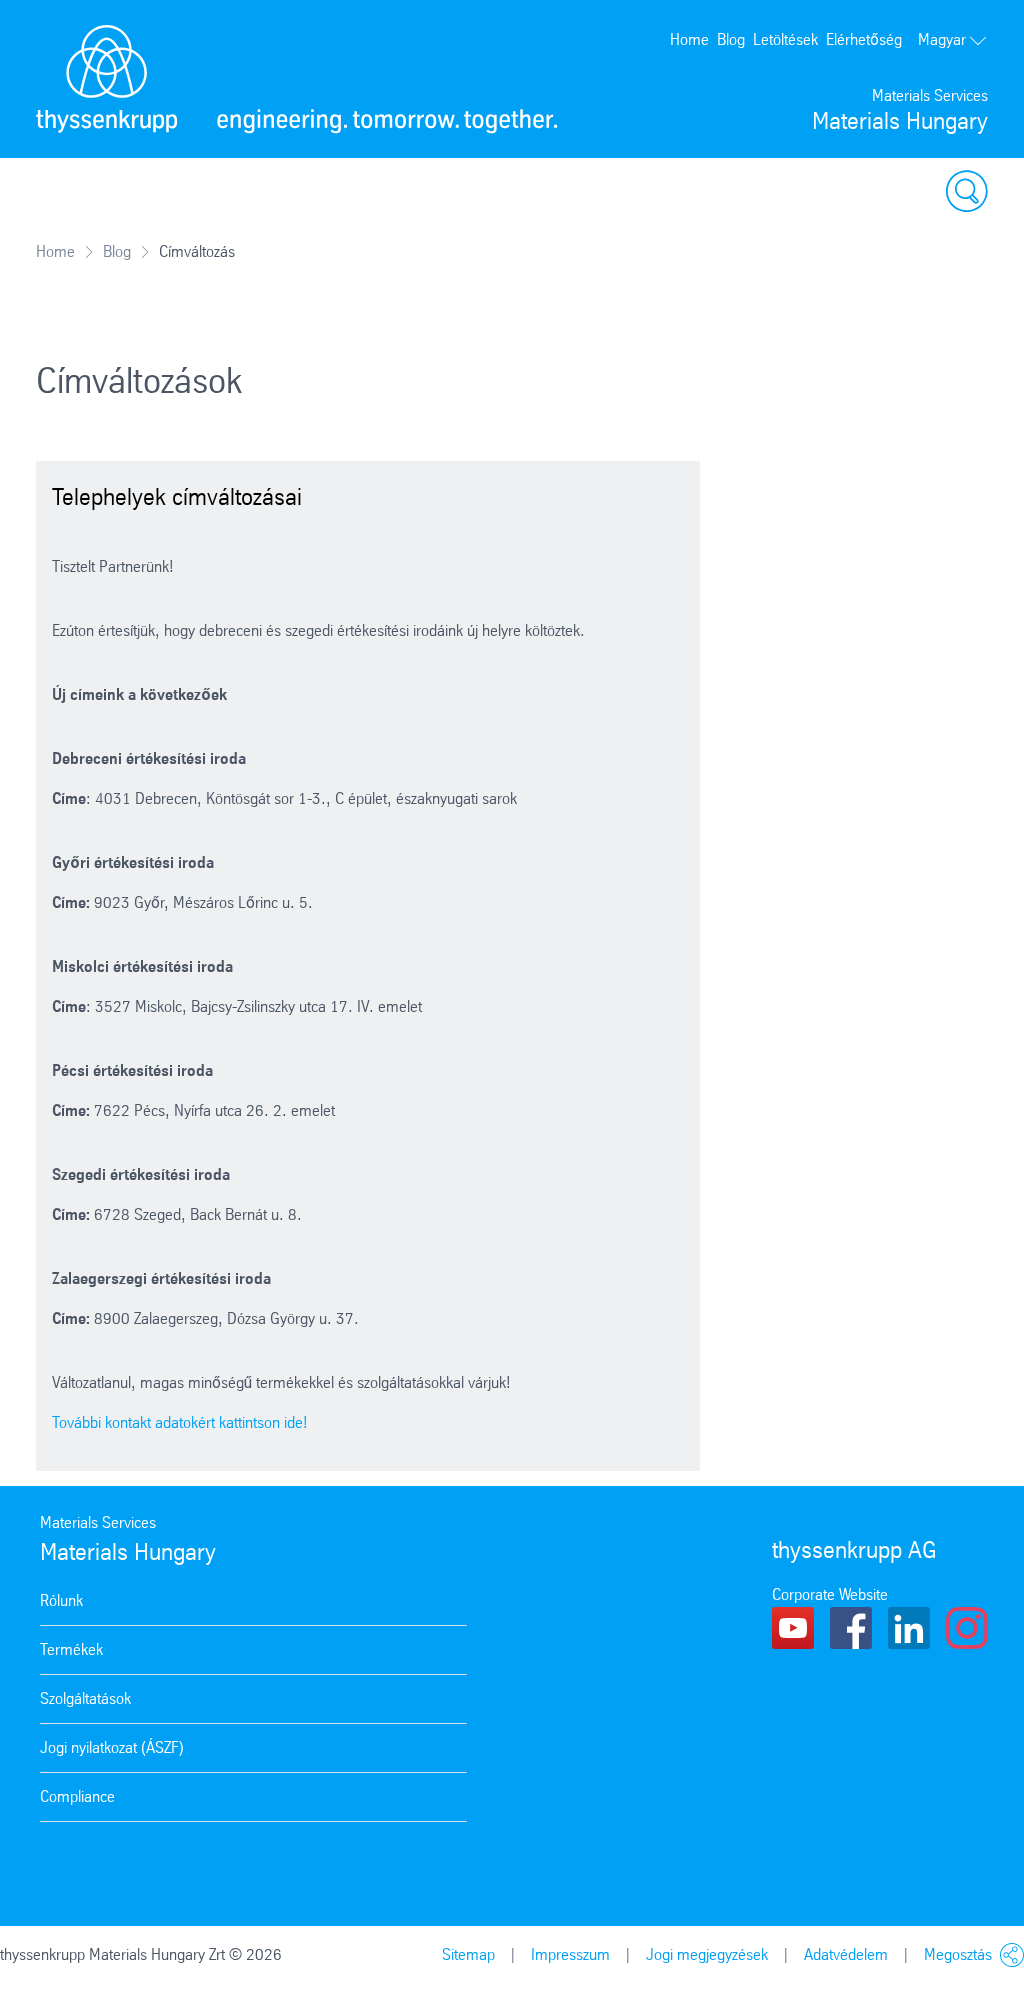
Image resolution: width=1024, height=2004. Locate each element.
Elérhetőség (864, 39)
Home (689, 39)
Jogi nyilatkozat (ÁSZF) (112, 1747)
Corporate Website (830, 1594)
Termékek (71, 1649)
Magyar (942, 39)
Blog (731, 39)
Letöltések (785, 39)
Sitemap (468, 1954)
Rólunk (61, 1600)
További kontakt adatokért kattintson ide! (180, 1422)
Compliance (77, 1796)
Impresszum (570, 1954)
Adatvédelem (846, 1954)
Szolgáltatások (85, 1698)
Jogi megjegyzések (707, 1954)
